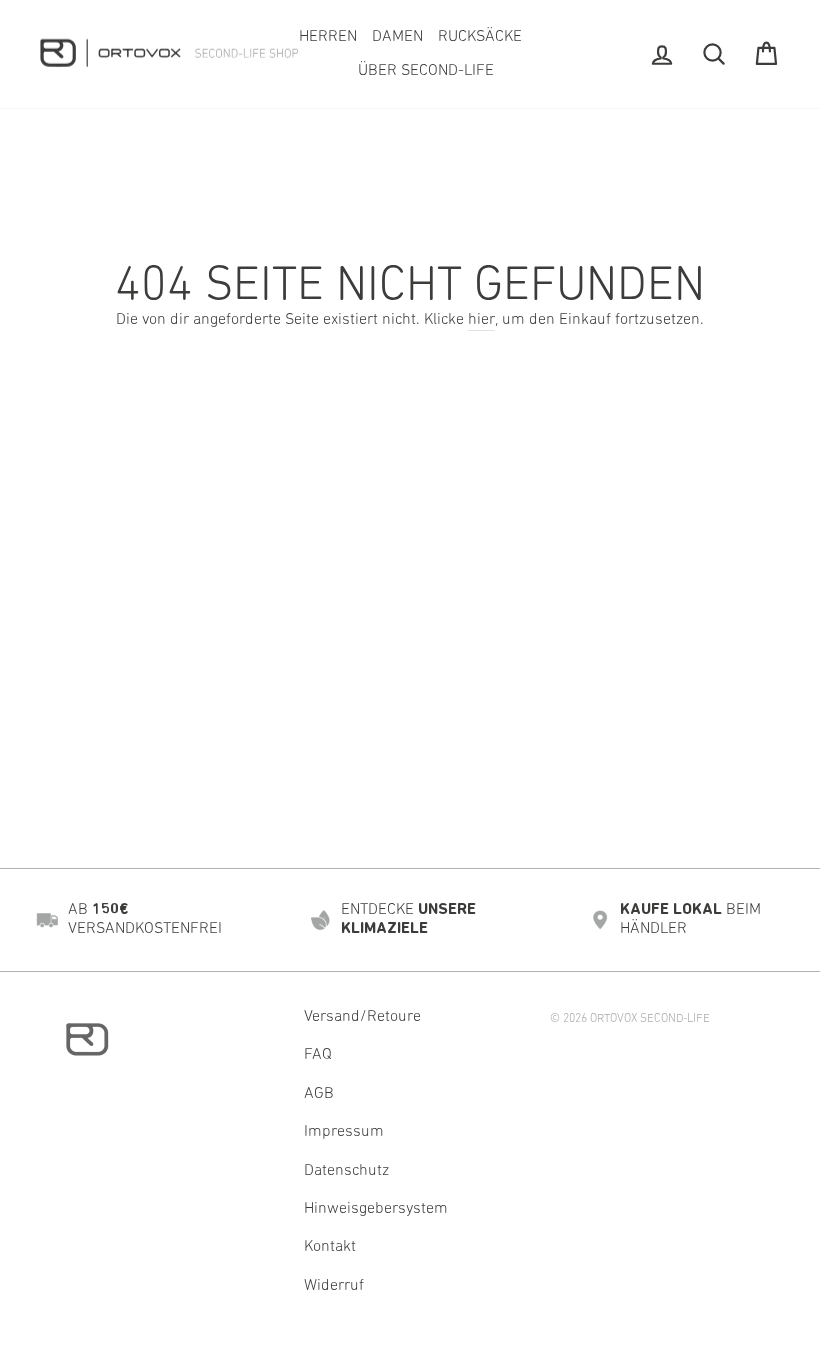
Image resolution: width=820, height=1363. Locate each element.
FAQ (318, 1055)
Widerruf (334, 1286)
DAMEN (397, 37)
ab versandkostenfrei (145, 919)
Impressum (344, 1132)
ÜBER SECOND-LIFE (426, 71)
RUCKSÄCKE (480, 37)
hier (481, 320)
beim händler (690, 919)
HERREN (328, 37)
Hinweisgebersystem (376, 1209)
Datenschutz (346, 1171)
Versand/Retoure (362, 1017)
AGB (319, 1094)
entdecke (408, 919)
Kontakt (330, 1247)
